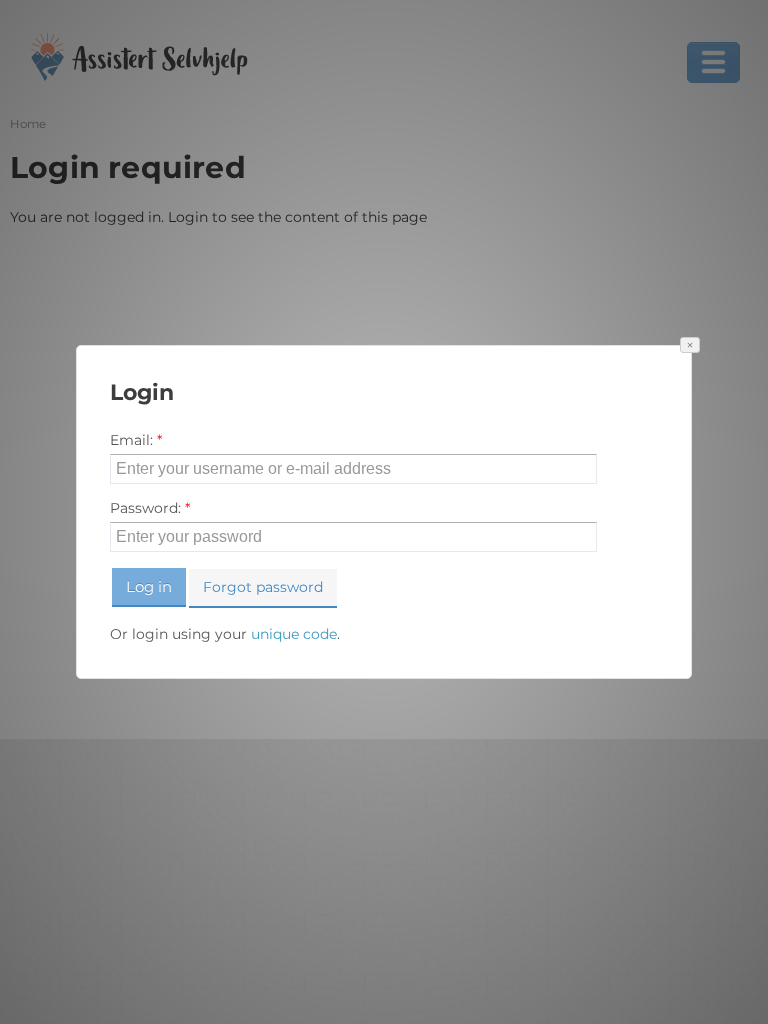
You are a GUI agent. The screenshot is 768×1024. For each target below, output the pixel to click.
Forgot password (263, 587)
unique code (294, 634)
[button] (690, 345)
